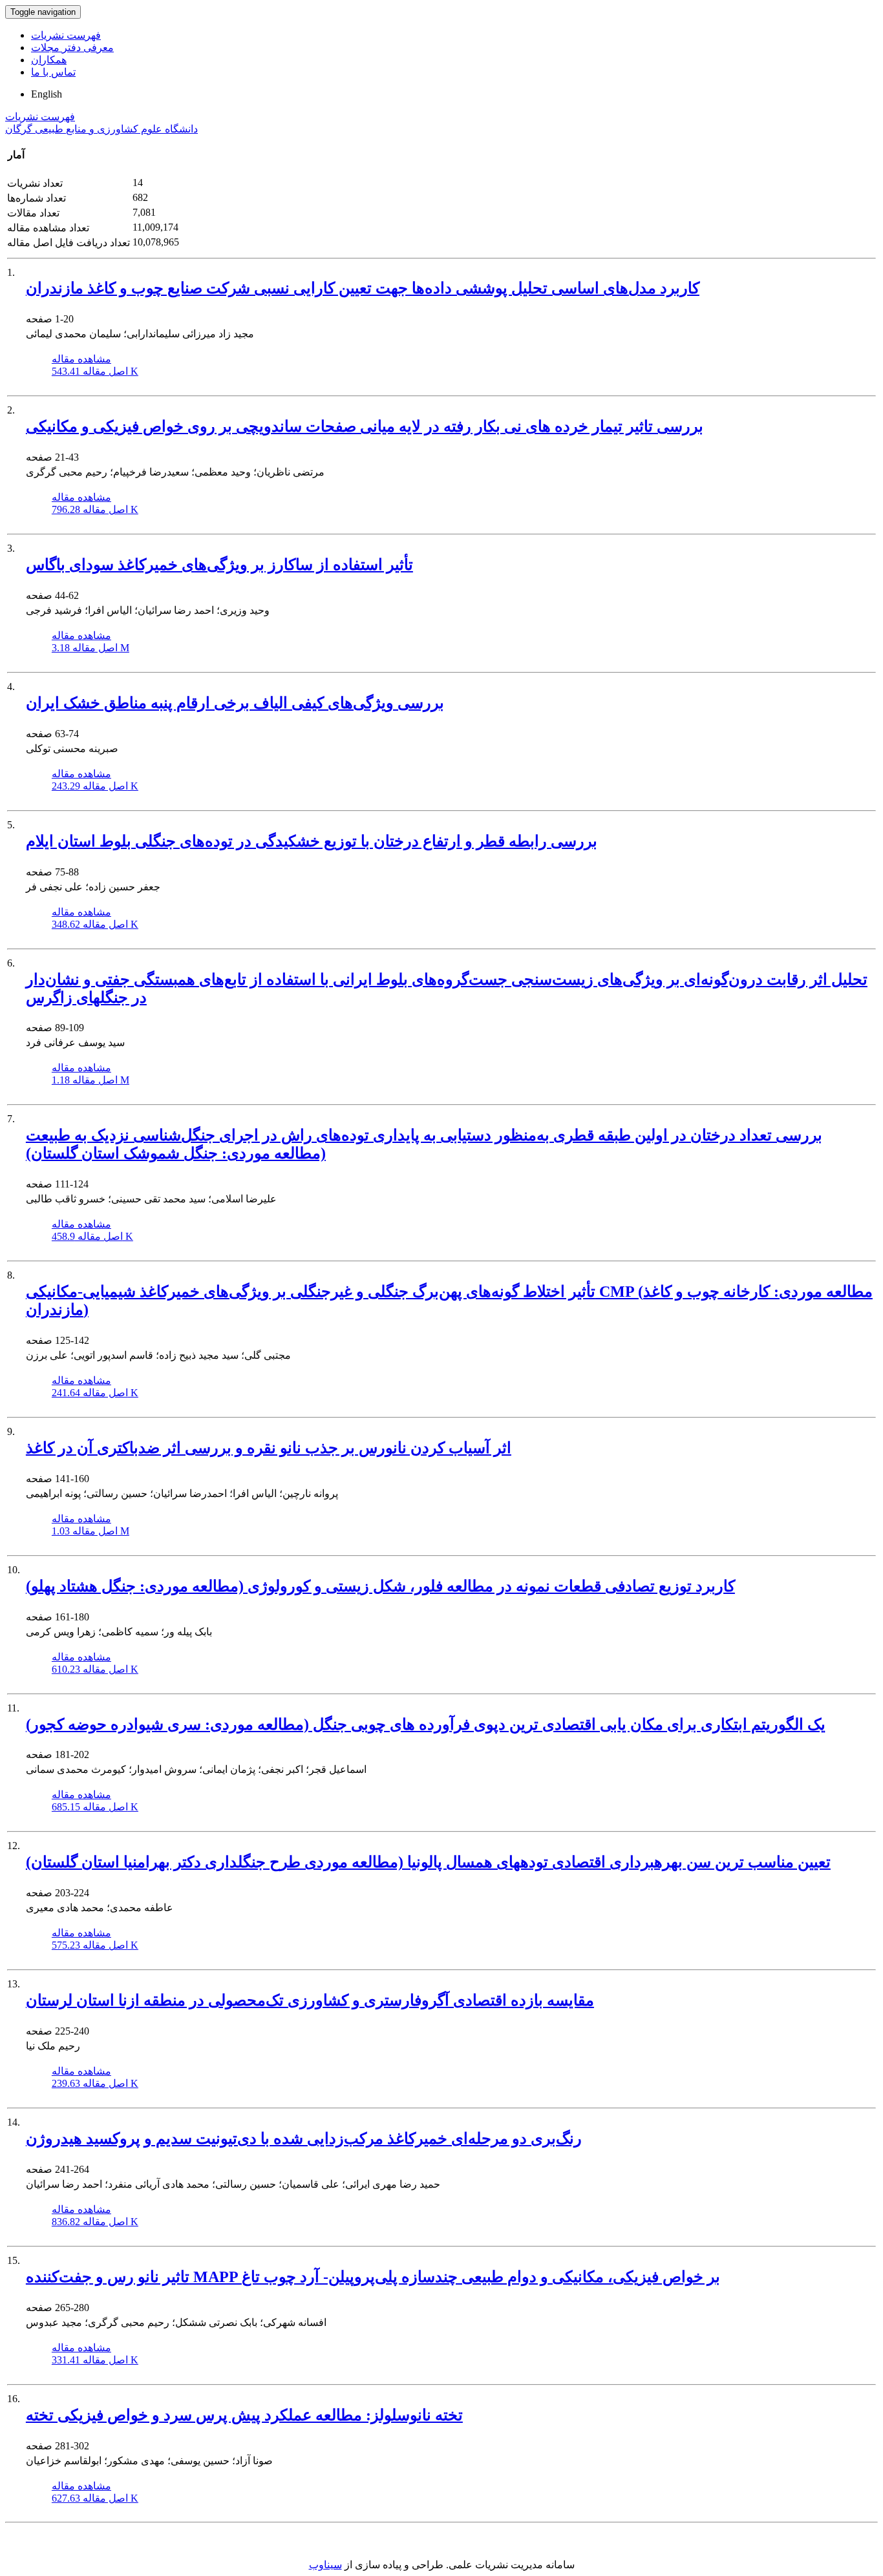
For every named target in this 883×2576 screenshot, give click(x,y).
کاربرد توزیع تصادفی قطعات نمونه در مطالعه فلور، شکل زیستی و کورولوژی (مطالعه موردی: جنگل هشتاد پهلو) (380, 1586)
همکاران (49, 60)
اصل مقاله (95, 371)
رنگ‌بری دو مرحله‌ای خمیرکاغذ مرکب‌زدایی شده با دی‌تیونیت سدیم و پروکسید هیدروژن (304, 2139)
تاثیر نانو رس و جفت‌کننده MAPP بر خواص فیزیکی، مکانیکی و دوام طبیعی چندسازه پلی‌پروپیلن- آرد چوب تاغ (373, 2277)
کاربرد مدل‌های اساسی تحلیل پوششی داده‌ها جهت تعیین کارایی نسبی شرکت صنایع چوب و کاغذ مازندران (363, 288)
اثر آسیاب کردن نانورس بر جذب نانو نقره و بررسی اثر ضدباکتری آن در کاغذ (269, 1448)
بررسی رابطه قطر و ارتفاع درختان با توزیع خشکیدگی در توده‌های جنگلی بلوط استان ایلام (312, 841)
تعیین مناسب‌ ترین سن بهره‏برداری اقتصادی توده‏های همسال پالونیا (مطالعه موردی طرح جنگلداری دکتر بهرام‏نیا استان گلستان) (428, 1862)
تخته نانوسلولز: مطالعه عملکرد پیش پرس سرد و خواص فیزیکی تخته (244, 2415)
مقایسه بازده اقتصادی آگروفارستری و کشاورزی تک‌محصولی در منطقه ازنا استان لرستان (310, 2000)
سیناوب (325, 2565)
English (47, 94)
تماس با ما (53, 72)
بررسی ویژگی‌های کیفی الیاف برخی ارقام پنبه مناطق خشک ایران (235, 703)
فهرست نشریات (66, 35)
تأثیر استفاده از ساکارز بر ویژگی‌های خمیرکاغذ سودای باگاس (219, 565)
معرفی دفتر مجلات (72, 47)
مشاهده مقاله (81, 359)
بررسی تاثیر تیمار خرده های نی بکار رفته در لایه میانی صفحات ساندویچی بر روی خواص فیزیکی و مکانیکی (365, 426)
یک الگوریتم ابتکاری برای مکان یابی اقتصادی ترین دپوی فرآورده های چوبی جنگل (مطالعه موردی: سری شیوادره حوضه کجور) (426, 1724)
